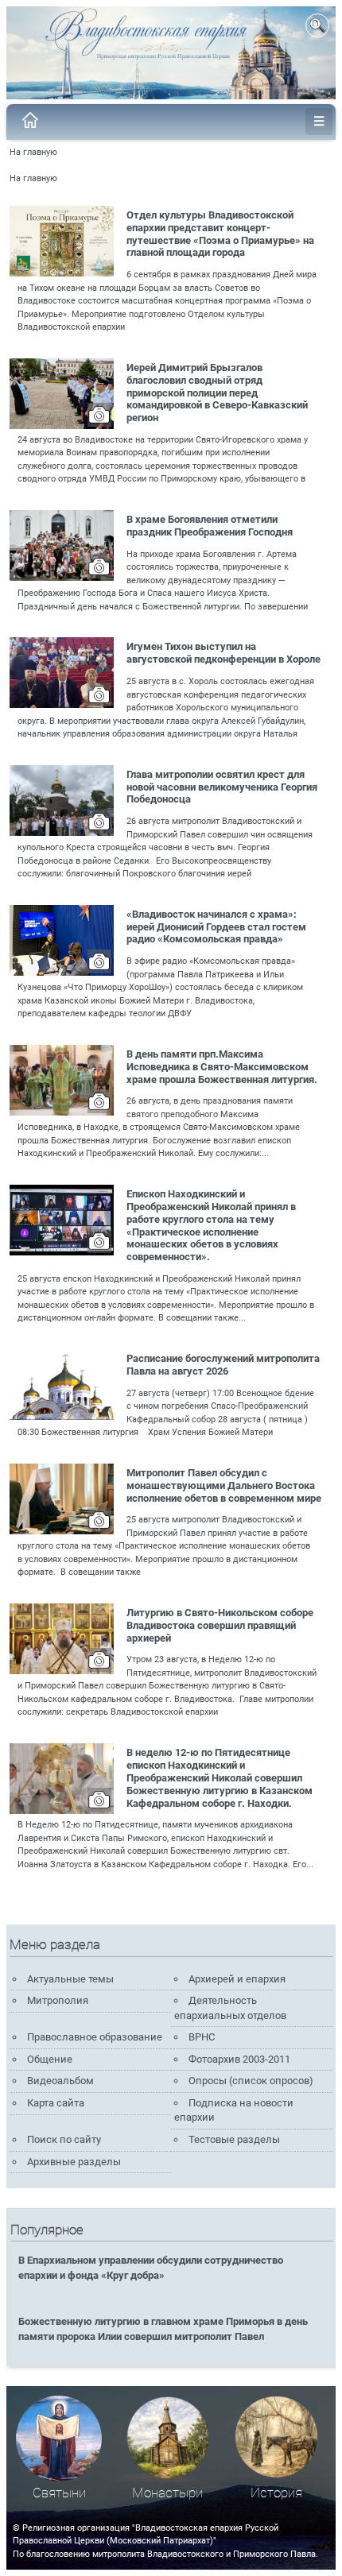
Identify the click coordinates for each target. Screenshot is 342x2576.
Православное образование (95, 2037)
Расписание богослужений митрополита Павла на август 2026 (223, 1365)
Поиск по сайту (64, 2139)
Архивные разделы (74, 2162)
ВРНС (202, 2037)
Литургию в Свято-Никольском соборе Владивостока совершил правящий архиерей (220, 1625)
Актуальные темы (70, 1979)
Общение (50, 2059)
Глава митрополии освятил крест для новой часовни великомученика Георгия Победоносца (222, 787)
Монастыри (167, 2493)
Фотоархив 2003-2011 (239, 2059)
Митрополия (58, 2000)
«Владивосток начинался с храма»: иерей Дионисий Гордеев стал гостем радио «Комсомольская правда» (216, 927)
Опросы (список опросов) (251, 2081)
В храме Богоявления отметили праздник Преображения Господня (210, 526)
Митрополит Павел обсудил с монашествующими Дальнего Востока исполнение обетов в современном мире (224, 1485)
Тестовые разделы (234, 2139)
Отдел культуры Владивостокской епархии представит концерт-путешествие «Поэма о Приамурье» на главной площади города (220, 234)
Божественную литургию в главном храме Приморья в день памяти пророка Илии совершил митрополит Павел (163, 2329)
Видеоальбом (60, 2081)
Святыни (59, 2493)
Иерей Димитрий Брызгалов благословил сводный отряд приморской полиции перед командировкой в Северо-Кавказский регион (217, 393)
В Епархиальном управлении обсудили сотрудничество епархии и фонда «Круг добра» (151, 2268)
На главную (33, 152)
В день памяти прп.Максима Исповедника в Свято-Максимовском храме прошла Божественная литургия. (222, 1067)
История (276, 2493)
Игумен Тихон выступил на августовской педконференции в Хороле (223, 653)
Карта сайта (56, 2103)
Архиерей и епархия (237, 1979)
